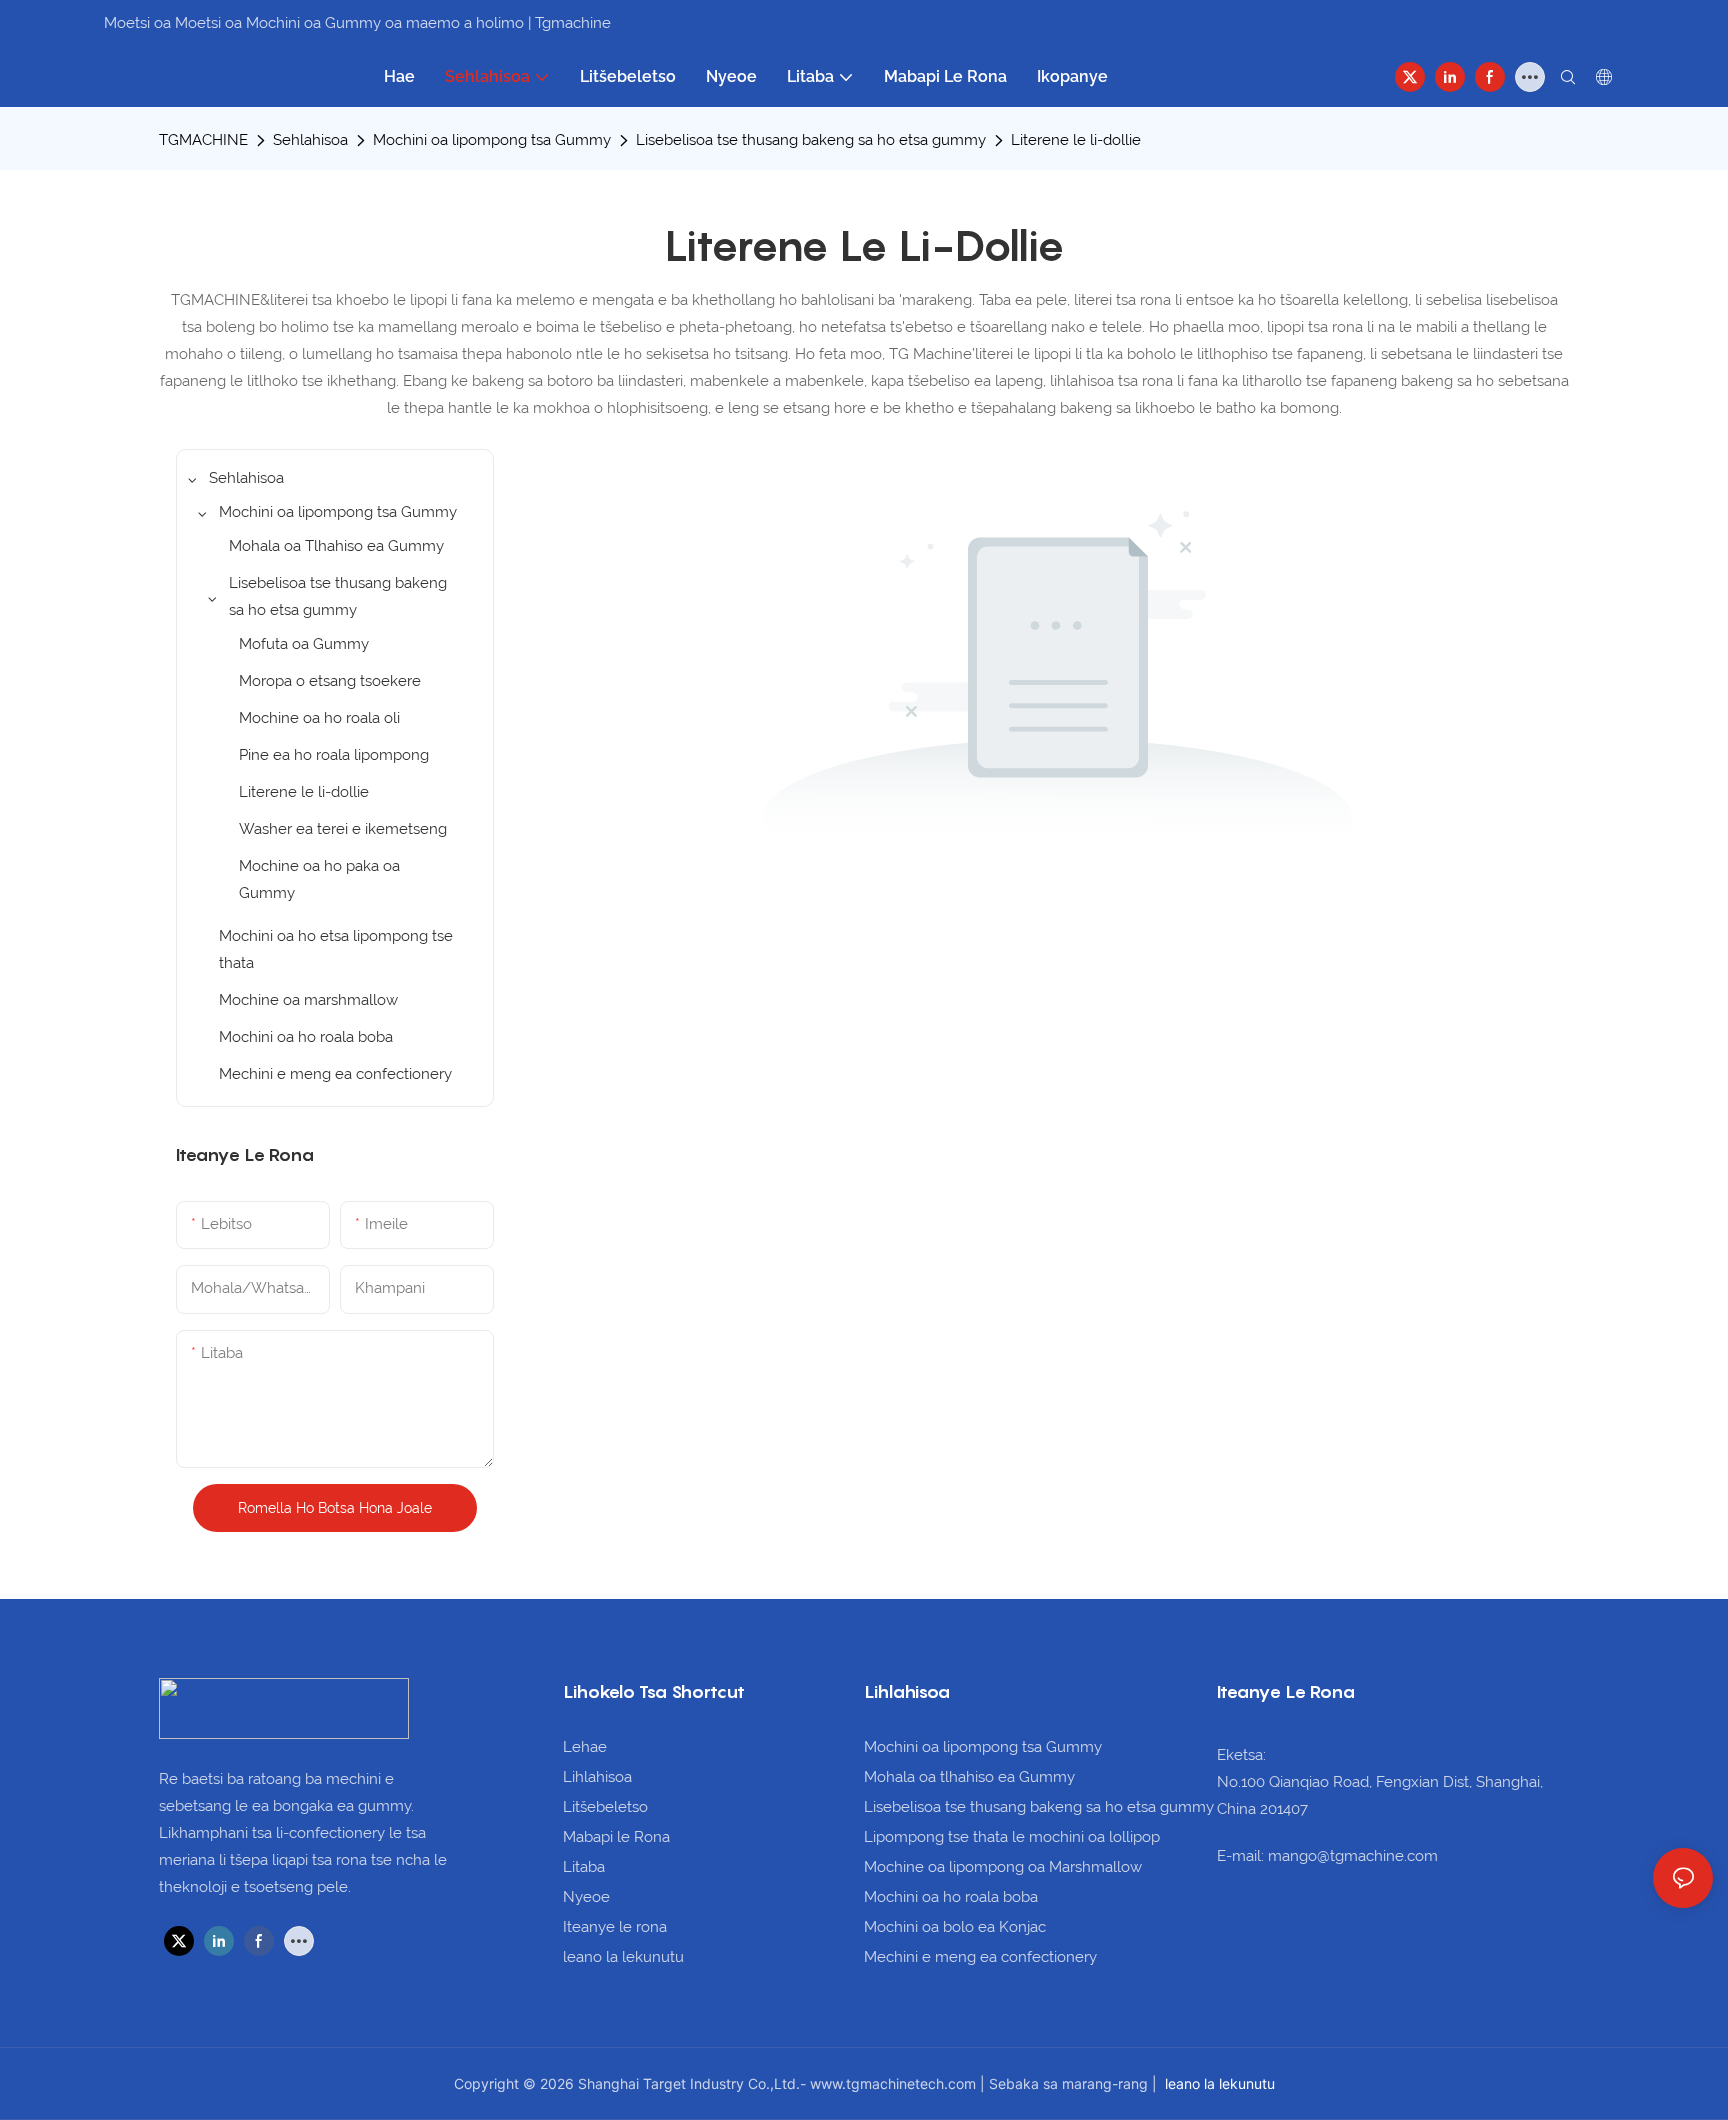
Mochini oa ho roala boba (951, 1897)
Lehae (585, 1747)
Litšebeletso (605, 1807)
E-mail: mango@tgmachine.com (1327, 1856)
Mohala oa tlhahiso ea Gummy (969, 1777)
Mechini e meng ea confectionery (980, 1957)
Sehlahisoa (310, 140)
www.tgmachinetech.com (895, 2083)
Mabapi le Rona (616, 1837)
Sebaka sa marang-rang (1070, 2083)
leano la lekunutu (623, 1957)
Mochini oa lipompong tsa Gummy (492, 140)
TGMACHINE (203, 140)
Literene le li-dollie (1076, 140)
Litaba (584, 1867)
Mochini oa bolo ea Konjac (955, 1927)
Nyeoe (586, 1897)
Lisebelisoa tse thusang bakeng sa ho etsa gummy (811, 140)
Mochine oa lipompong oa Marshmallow (1003, 1867)
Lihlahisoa (597, 1777)
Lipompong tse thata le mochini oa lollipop (1012, 1837)
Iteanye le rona (615, 1927)
